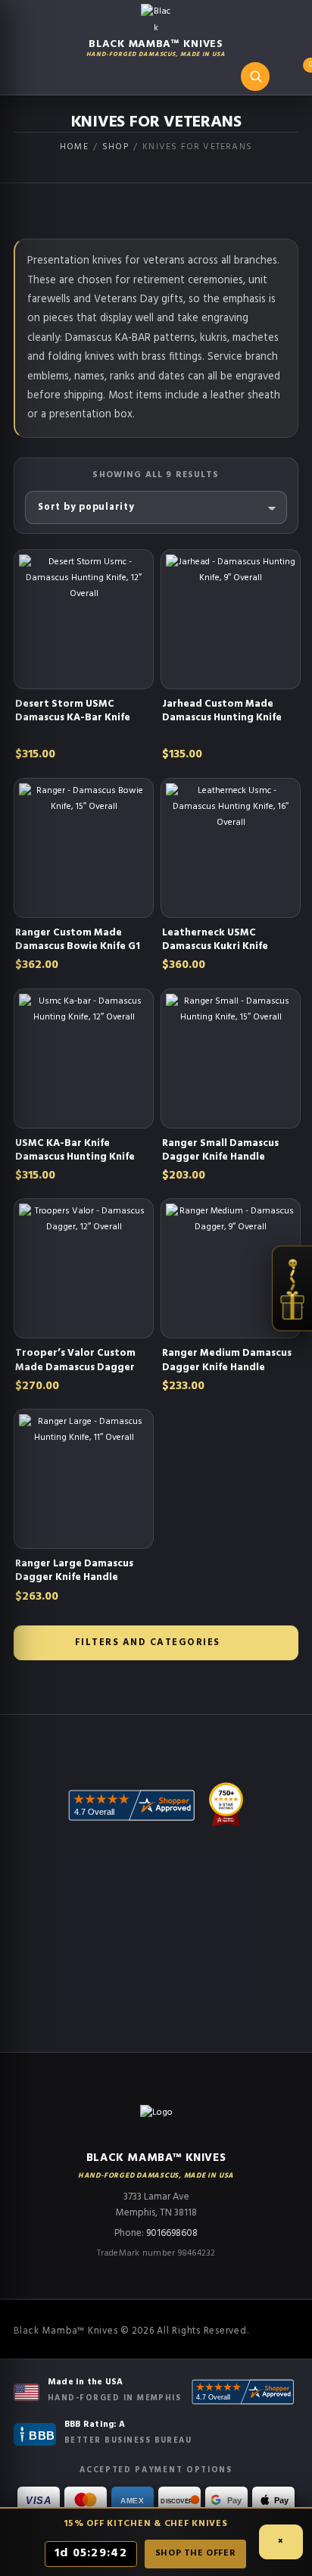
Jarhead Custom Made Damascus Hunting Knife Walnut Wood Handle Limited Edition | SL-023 (222, 725)
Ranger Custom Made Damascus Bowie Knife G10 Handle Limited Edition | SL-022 (81, 954)
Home (74, 147)
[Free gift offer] (292, 1288)
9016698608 (172, 2233)
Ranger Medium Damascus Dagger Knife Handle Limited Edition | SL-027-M (228, 1367)
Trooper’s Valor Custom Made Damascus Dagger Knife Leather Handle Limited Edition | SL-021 (75, 1374)
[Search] (255, 76)
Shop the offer (195, 2553)
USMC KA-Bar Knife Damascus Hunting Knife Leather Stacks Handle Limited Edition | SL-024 (75, 1164)
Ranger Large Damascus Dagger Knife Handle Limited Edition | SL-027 (75, 1577)
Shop (115, 147)
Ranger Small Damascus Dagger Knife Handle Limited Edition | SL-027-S (227, 1157)
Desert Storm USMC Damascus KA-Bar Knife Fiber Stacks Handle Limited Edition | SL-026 (75, 725)
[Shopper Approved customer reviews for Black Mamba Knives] (243, 2392)
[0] (295, 79)
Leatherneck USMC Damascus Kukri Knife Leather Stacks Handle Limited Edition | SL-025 (221, 954)
